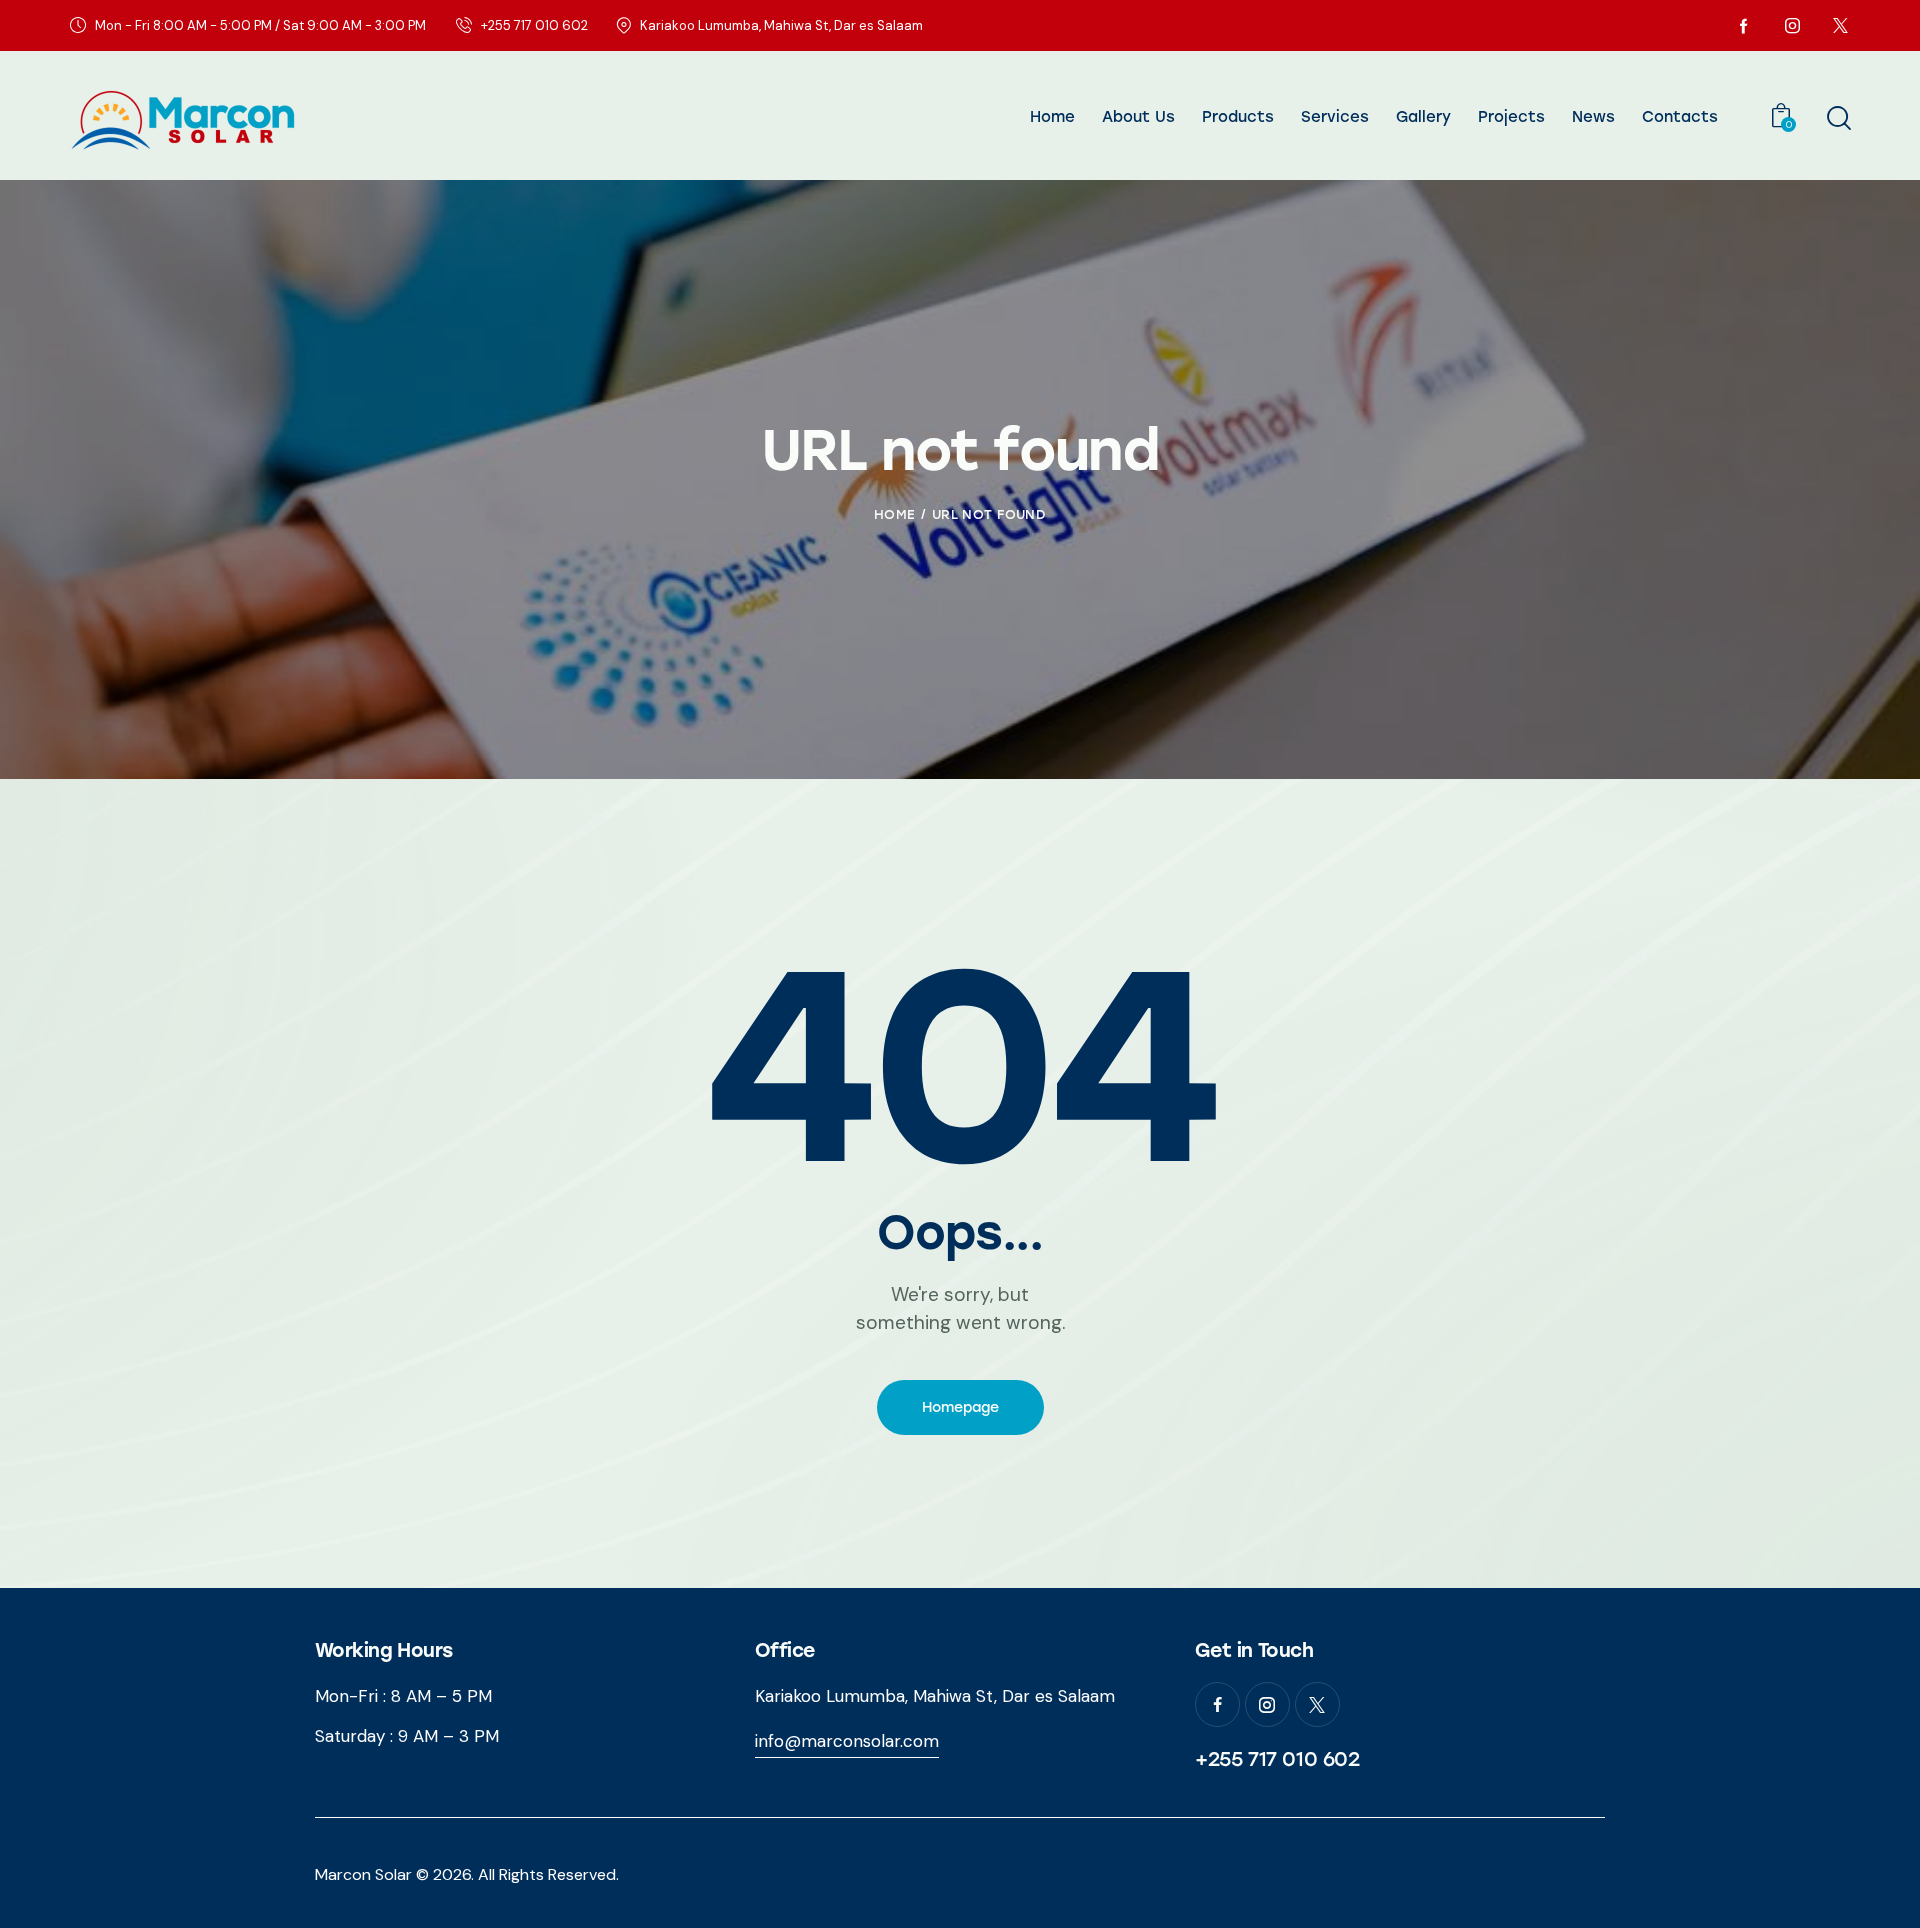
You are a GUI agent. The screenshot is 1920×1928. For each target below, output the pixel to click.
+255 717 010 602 (1277, 1759)
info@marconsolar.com (847, 1741)
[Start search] (1837, 118)
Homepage (960, 1407)
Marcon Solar (363, 1874)
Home (894, 514)
